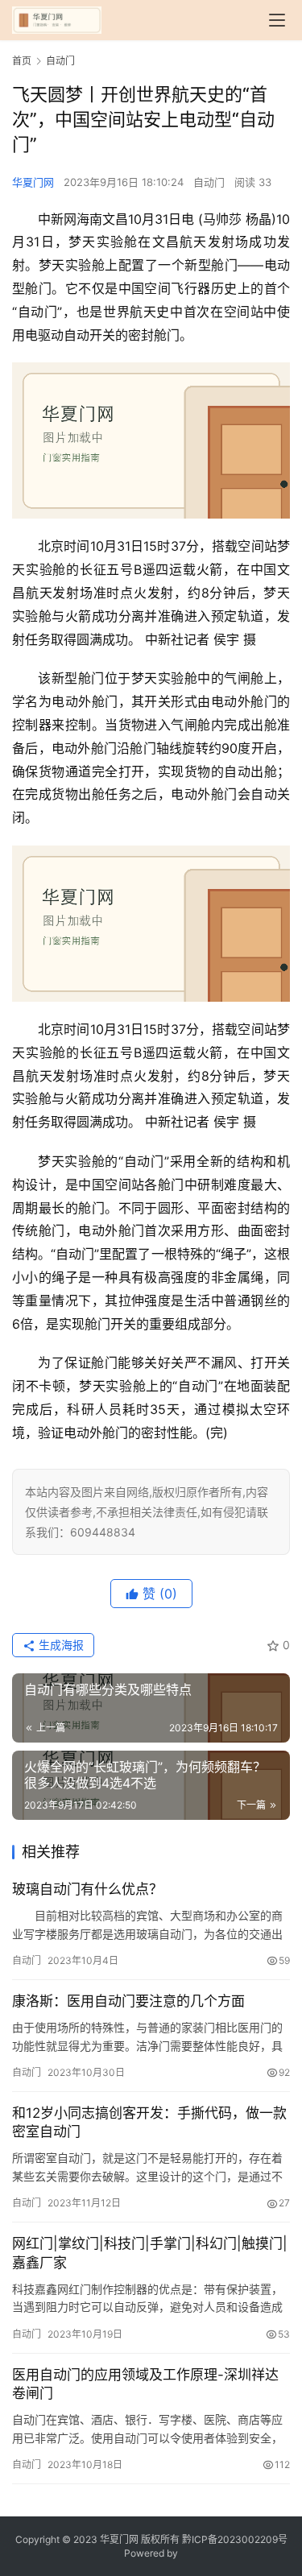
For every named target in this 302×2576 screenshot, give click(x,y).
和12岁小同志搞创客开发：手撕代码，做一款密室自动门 (149, 2122)
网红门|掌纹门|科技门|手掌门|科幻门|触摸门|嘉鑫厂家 (150, 2253)
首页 (22, 61)
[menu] (277, 20)
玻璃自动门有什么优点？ (87, 1889)
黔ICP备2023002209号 (235, 2539)
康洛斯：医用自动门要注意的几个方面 (128, 2001)
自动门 (209, 182)
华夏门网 (33, 182)
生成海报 (60, 1645)
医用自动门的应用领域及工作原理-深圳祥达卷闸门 (145, 2384)
